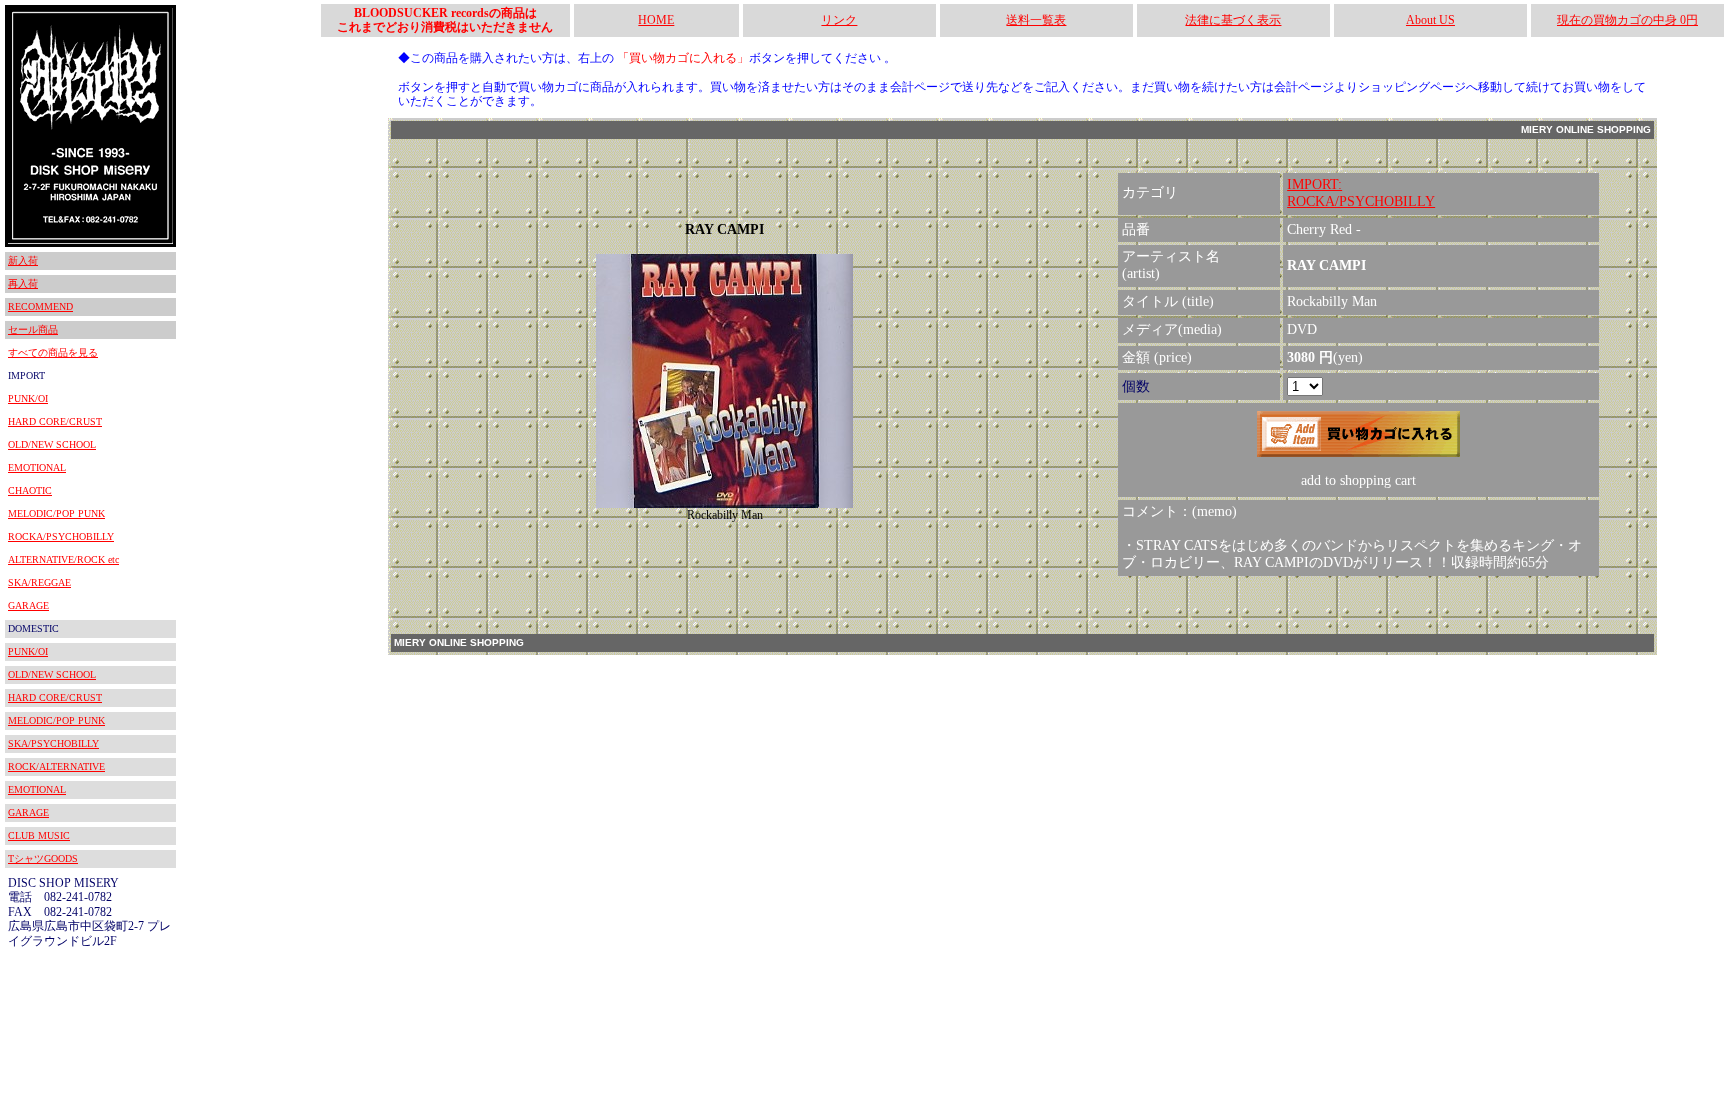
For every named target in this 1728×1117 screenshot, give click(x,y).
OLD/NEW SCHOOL (52, 444)
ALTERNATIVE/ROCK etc (63, 559)
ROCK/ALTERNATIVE (56, 766)
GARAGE (28, 605)
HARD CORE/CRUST (55, 421)
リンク (839, 20)
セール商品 (33, 329)
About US (1430, 20)
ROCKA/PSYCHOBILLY (61, 536)
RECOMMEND (40, 306)
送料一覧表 (1036, 20)
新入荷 (23, 260)
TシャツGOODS (43, 858)
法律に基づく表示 (1233, 20)
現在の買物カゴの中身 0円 (1627, 20)
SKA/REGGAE (39, 582)
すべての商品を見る (53, 352)
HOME (656, 20)
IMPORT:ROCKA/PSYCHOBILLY (1361, 193)
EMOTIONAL (37, 467)
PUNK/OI (28, 398)
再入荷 (23, 283)
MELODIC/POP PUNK (56, 513)
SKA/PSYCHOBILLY (53, 743)
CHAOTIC (30, 490)
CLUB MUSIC (39, 835)
